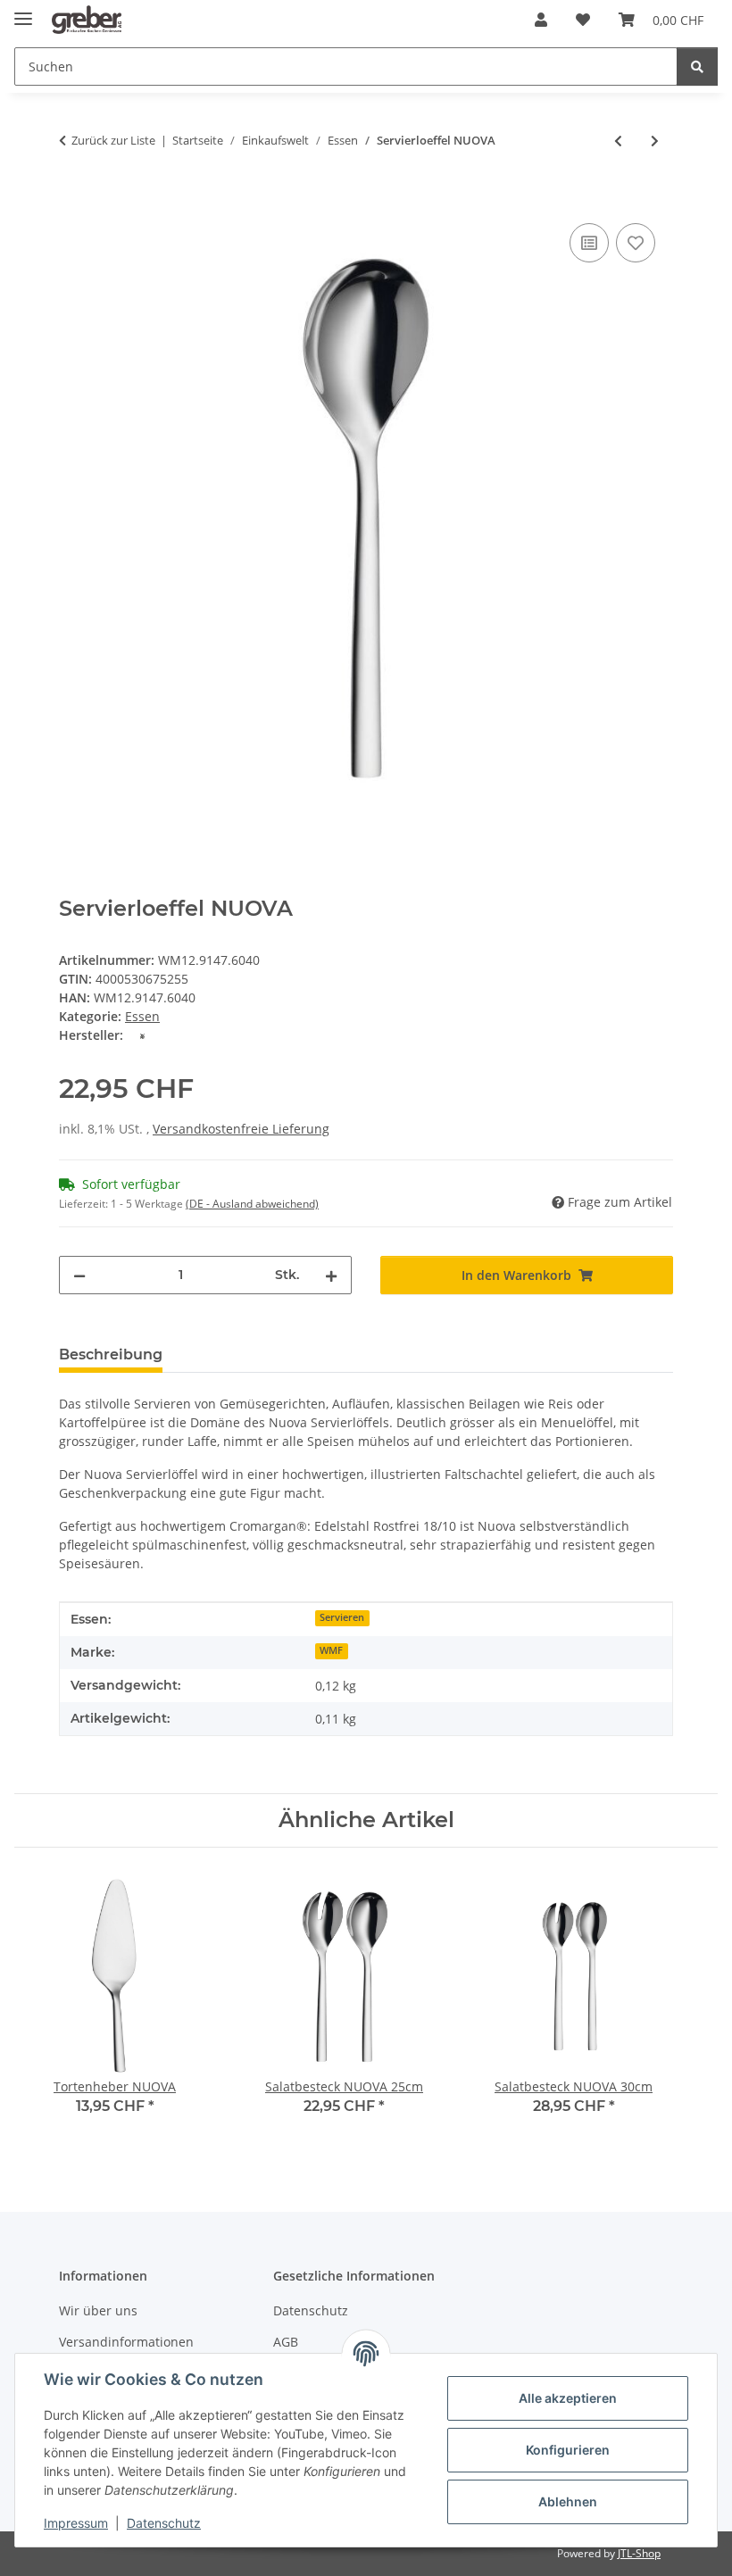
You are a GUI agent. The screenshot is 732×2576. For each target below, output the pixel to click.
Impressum (76, 2523)
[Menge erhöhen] (331, 1275)
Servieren (342, 1617)
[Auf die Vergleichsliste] (589, 243)
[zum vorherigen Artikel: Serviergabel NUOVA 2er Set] (618, 141)
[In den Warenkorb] (73, 199)
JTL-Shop (639, 2553)
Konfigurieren (568, 2450)
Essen (142, 1016)
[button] (541, 20)
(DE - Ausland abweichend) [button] (252, 1204)
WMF (331, 1650)
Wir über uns (98, 2310)
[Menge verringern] (79, 1275)
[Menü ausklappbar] (23, 11)
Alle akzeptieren (568, 2398)
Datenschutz (164, 2523)
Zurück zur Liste (113, 140)
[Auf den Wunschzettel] (636, 243)
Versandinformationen (126, 2342)
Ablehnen (568, 2501)
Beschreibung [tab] (111, 1354)
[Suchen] (697, 66)
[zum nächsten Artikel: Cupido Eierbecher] (655, 141)
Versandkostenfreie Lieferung (241, 1129)
